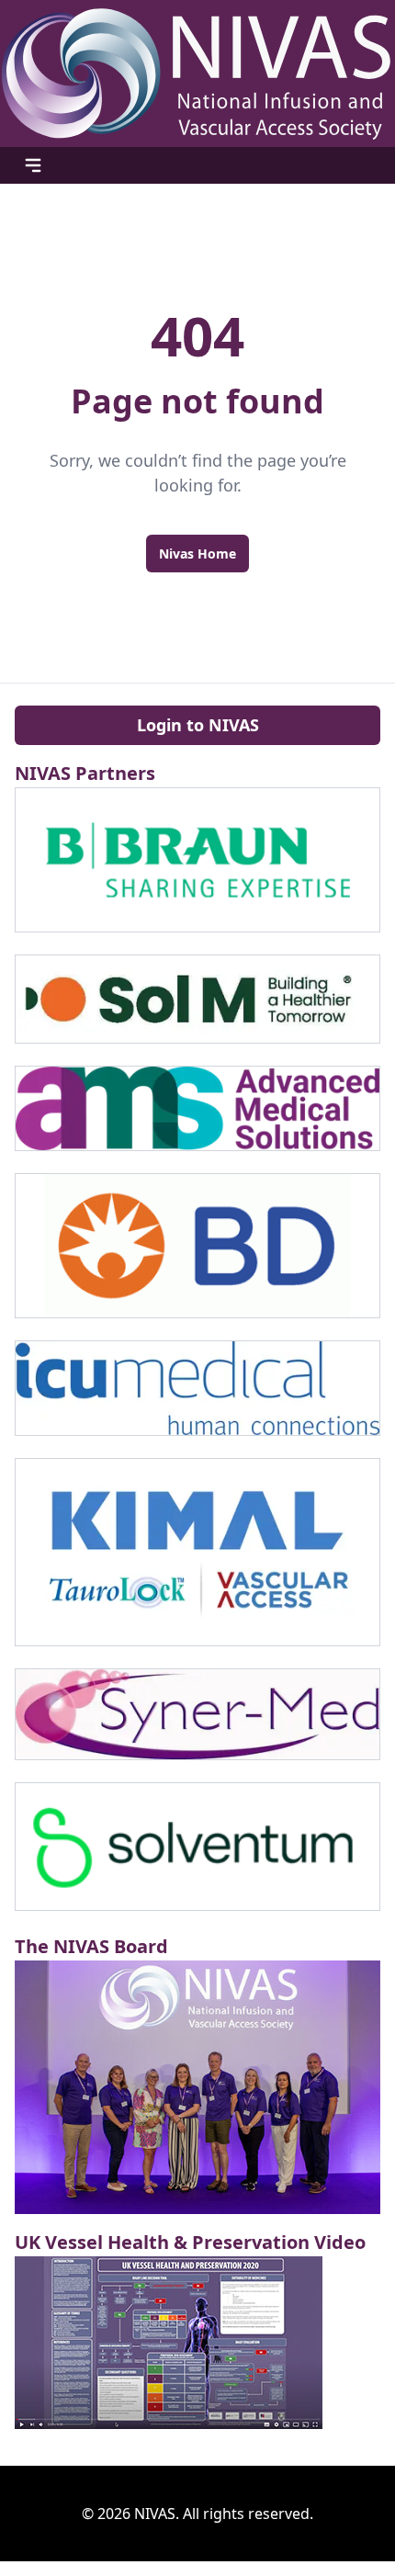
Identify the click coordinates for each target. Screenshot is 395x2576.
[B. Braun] (197, 860)
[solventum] (197, 1847)
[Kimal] (197, 1552)
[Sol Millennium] (197, 999)
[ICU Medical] (197, 1388)
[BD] (197, 1246)
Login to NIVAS (198, 725)
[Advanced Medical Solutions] (197, 1108)
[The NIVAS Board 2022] (197, 2087)
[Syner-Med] (197, 1715)
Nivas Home (197, 554)
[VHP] (197, 2343)
